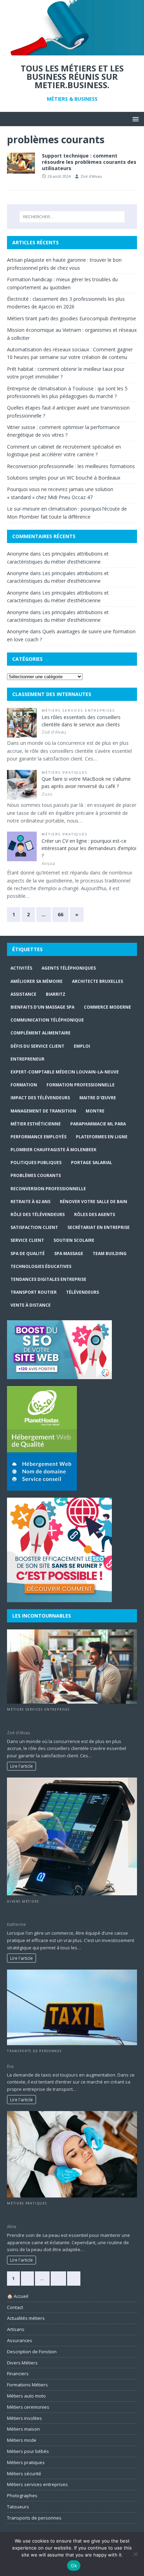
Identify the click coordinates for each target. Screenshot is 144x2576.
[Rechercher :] (72, 217)
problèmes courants (36, 1175)
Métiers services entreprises (78, 710)
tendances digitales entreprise (48, 1279)
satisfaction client (34, 1227)
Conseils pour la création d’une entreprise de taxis (71, 2058)
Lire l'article (21, 1766)
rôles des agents (95, 1214)
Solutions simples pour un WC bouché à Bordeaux (64, 478)
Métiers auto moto (26, 2396)
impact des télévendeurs (40, 1098)
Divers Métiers (23, 1901)
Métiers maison (23, 2429)
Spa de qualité (28, 1253)
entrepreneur (27, 1059)
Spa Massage (69, 1253)
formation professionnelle (81, 1085)
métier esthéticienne (36, 1124)
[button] (134, 119)
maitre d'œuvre (98, 1098)
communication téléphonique (47, 1020)
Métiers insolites (24, 2418)
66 (60, 914)
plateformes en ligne (102, 1137)
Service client (27, 1240)
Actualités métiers (26, 2318)
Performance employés (38, 1137)
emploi (82, 1046)
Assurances (20, 2340)
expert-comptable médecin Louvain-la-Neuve (65, 1072)
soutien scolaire (74, 1240)
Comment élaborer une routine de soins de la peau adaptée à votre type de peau (72, 2214)
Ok (74, 2566)
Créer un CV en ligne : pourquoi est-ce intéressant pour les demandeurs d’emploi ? (89, 848)
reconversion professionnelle (48, 1189)
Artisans (16, 2329)
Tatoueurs (18, 2507)
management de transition (43, 1111)
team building (110, 1253)
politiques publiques (36, 1163)
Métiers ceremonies (28, 2407)
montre (95, 1111)
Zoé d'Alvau (91, 176)
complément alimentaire (41, 1033)
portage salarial (92, 1163)
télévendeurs (82, 1292)
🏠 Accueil (18, 2296)
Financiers (18, 2374)
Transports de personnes (34, 2051)
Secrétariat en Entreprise (99, 1227)
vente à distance (31, 1305)
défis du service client (37, 1046)
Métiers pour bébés (28, 2451)
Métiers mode (22, 2440)
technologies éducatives (41, 1266)
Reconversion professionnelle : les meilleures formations (71, 466)
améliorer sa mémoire (37, 981)
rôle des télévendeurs (38, 1214)
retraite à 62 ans (30, 1202)
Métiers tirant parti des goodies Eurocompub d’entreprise (71, 318)
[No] (135, 2554)
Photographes (22, 2495)
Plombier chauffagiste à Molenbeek (53, 1150)
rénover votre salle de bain (93, 1202)
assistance (23, 994)
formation (24, 1085)
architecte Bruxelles (98, 981)
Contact (15, 2307)
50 (58, 2278)
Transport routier (34, 1292)
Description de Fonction (32, 2352)
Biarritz (56, 994)
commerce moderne (107, 1007)
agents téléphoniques (69, 968)
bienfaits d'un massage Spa (42, 1007)
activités (21, 968)
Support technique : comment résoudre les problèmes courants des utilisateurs (89, 162)
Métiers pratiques (64, 773)
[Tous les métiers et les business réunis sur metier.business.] (72, 51)
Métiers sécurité (24, 2474)
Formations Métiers (27, 2385)
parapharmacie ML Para (98, 1124)
